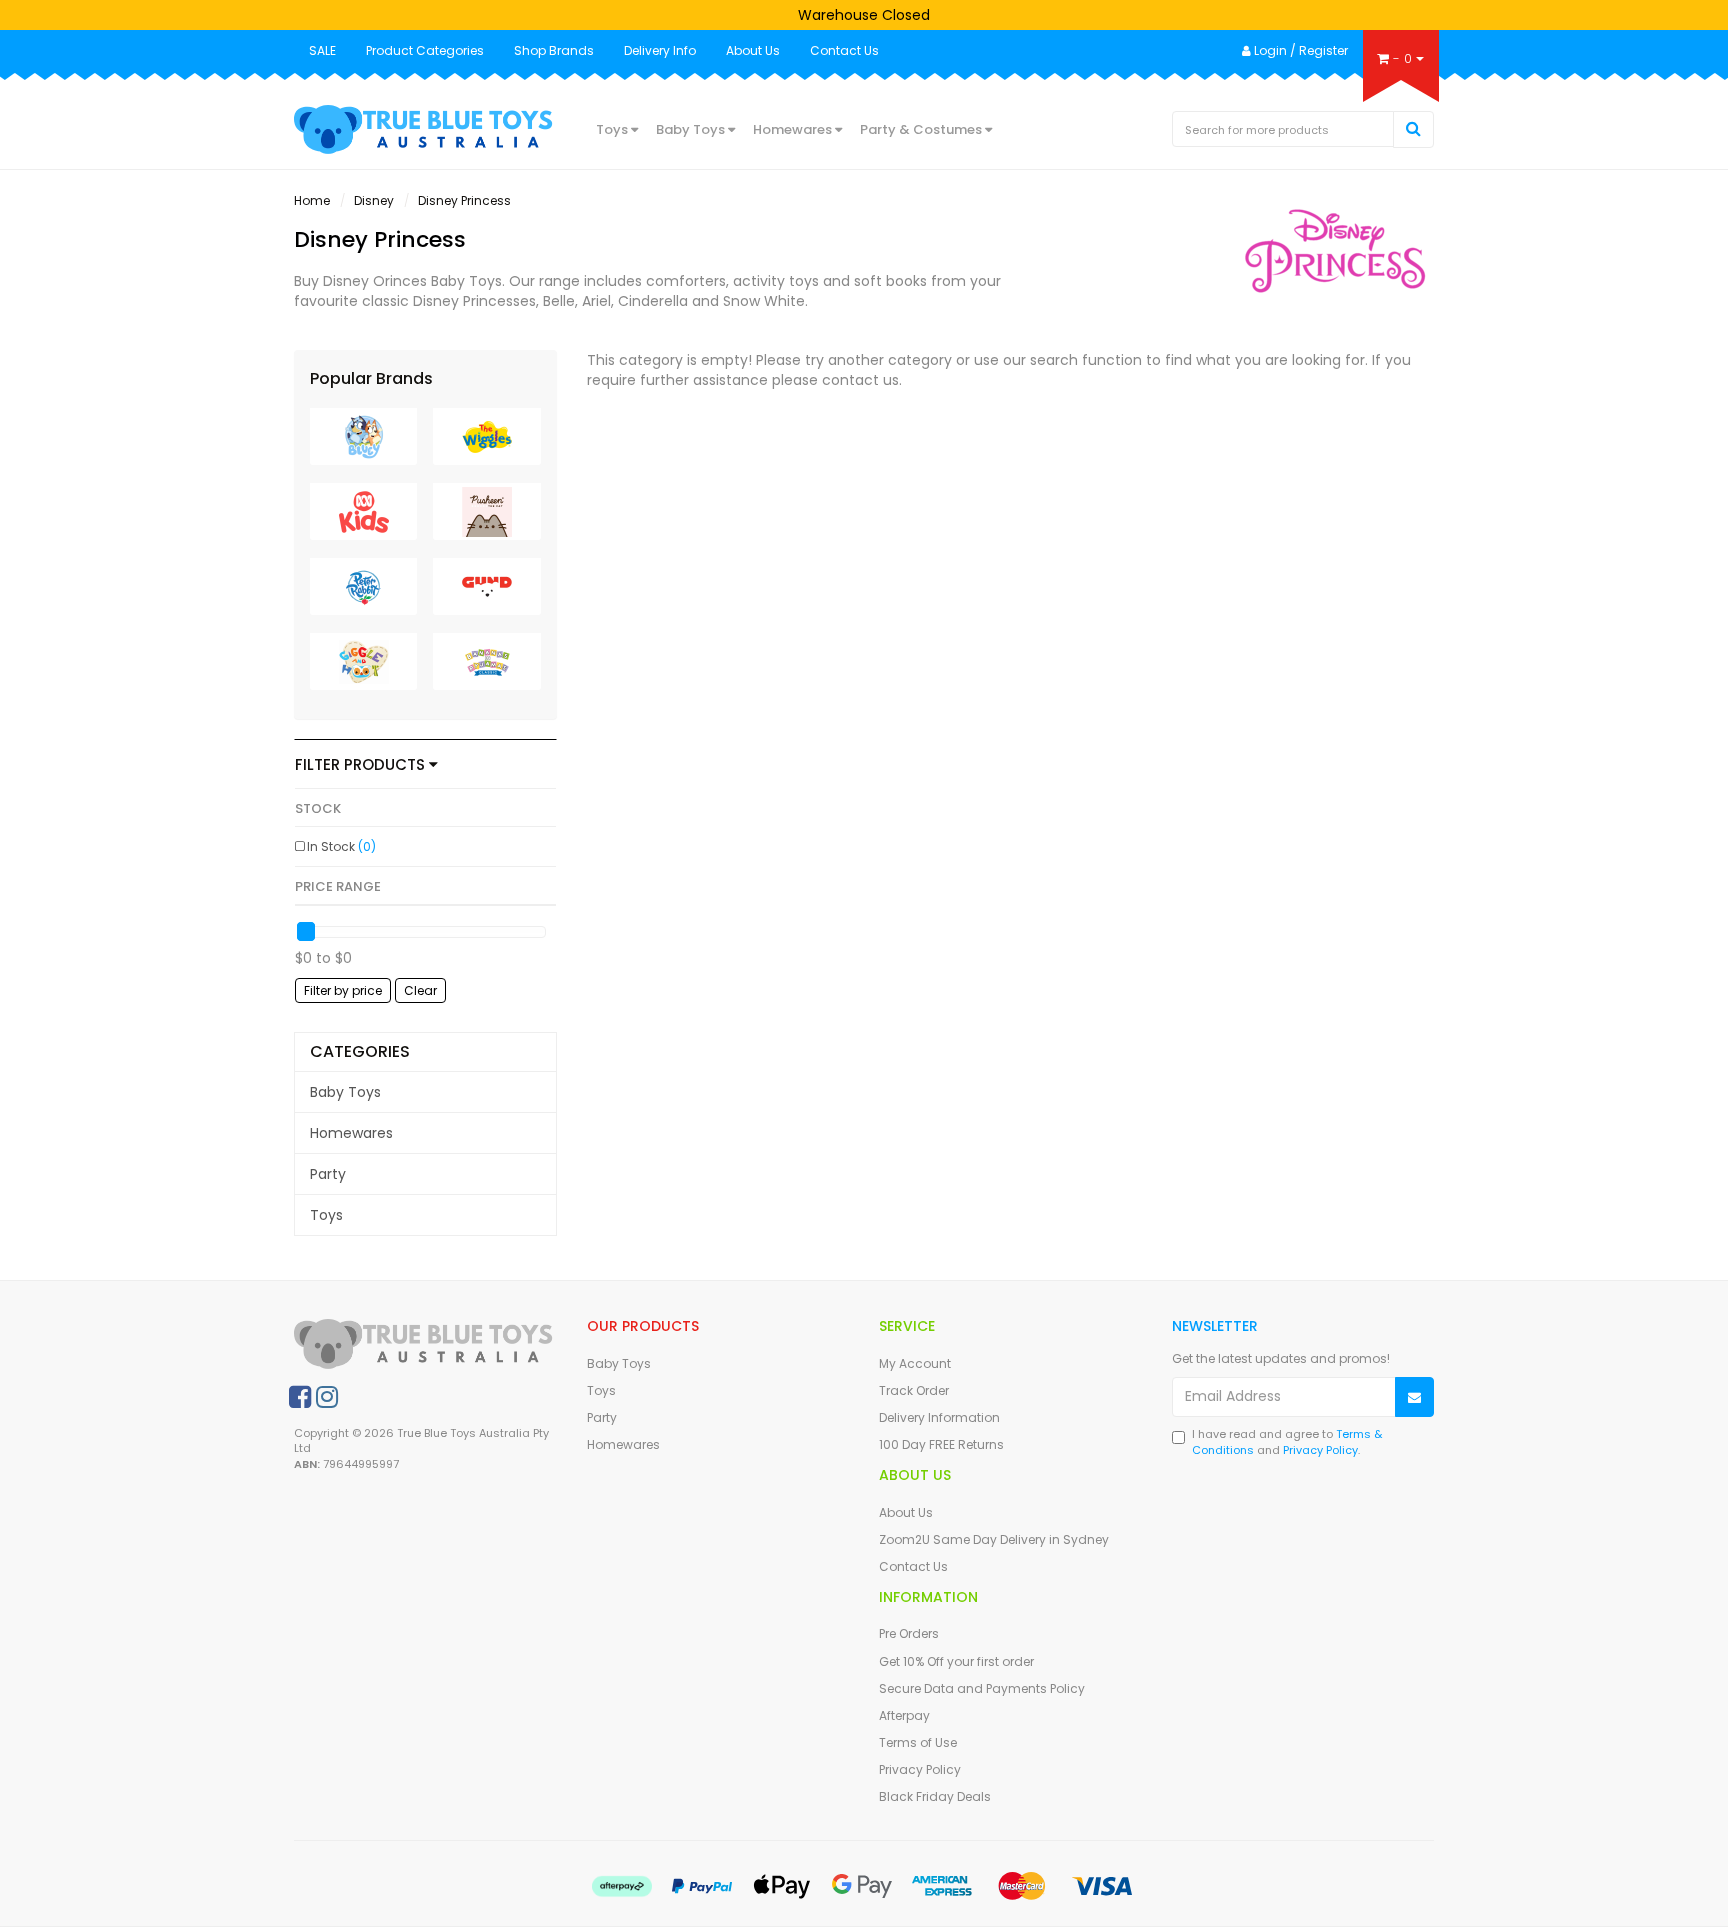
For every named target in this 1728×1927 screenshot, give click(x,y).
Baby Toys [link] (345, 1092)
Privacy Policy (1320, 1450)
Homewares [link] (351, 1133)
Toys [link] (326, 1215)
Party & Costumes (922, 129)
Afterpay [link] (904, 1715)
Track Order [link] (914, 1390)
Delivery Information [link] (939, 1417)
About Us (753, 50)
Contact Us (844, 50)
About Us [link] (906, 1512)
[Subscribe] (1414, 1397)
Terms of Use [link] (918, 1742)
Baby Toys (692, 129)
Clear (420, 990)
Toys (613, 129)
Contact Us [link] (913, 1566)
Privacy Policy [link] (920, 1769)
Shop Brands (554, 50)
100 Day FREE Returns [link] (941, 1444)
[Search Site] (1413, 129)
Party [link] (328, 1174)
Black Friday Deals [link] (935, 1796)
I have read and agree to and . (1287, 1442)
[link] (300, 1397)
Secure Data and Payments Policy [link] (982, 1688)
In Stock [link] (341, 846)
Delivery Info (660, 50)
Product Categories (425, 50)
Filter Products (362, 765)
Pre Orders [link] (909, 1633)
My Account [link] (915, 1363)
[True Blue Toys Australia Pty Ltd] (425, 128)
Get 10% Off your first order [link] (956, 1661)
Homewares (794, 129)
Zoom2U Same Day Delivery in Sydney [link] (994, 1539)
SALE (322, 50)
